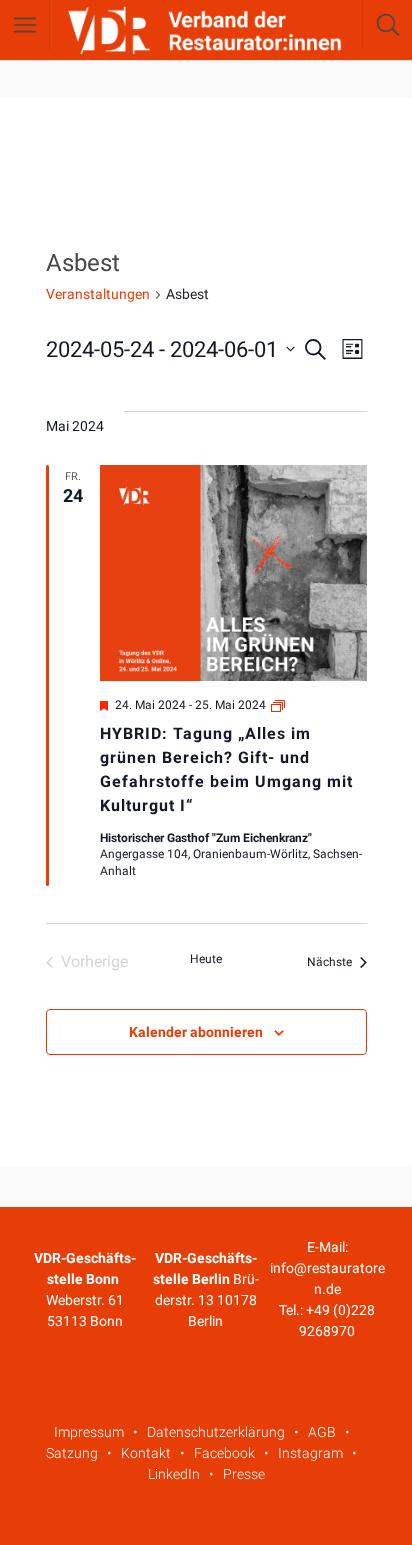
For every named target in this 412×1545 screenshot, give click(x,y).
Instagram (310, 1453)
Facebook (224, 1453)
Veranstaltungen (98, 294)
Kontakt (146, 1453)
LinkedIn (174, 1474)
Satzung (72, 1453)
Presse (244, 1474)
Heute (206, 959)
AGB (322, 1432)
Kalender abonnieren (196, 1032)
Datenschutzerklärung (216, 1432)
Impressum (89, 1432)
